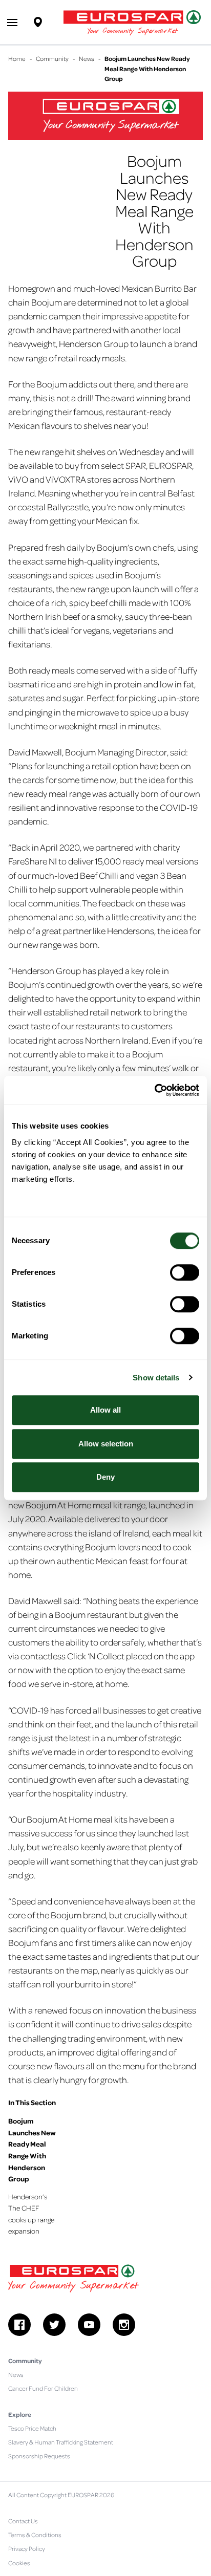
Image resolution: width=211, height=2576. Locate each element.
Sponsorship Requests (39, 2456)
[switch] (185, 1272)
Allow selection (106, 1444)
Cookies (19, 2563)
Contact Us (23, 2521)
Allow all (105, 1410)
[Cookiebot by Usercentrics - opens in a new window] (154, 1090)
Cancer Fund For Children (43, 2388)
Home (17, 58)
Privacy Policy (27, 2548)
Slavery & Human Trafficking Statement (61, 2442)
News (87, 58)
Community (52, 58)
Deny (105, 1477)
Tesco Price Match (32, 2428)
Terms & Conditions (35, 2535)
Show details (156, 1378)
